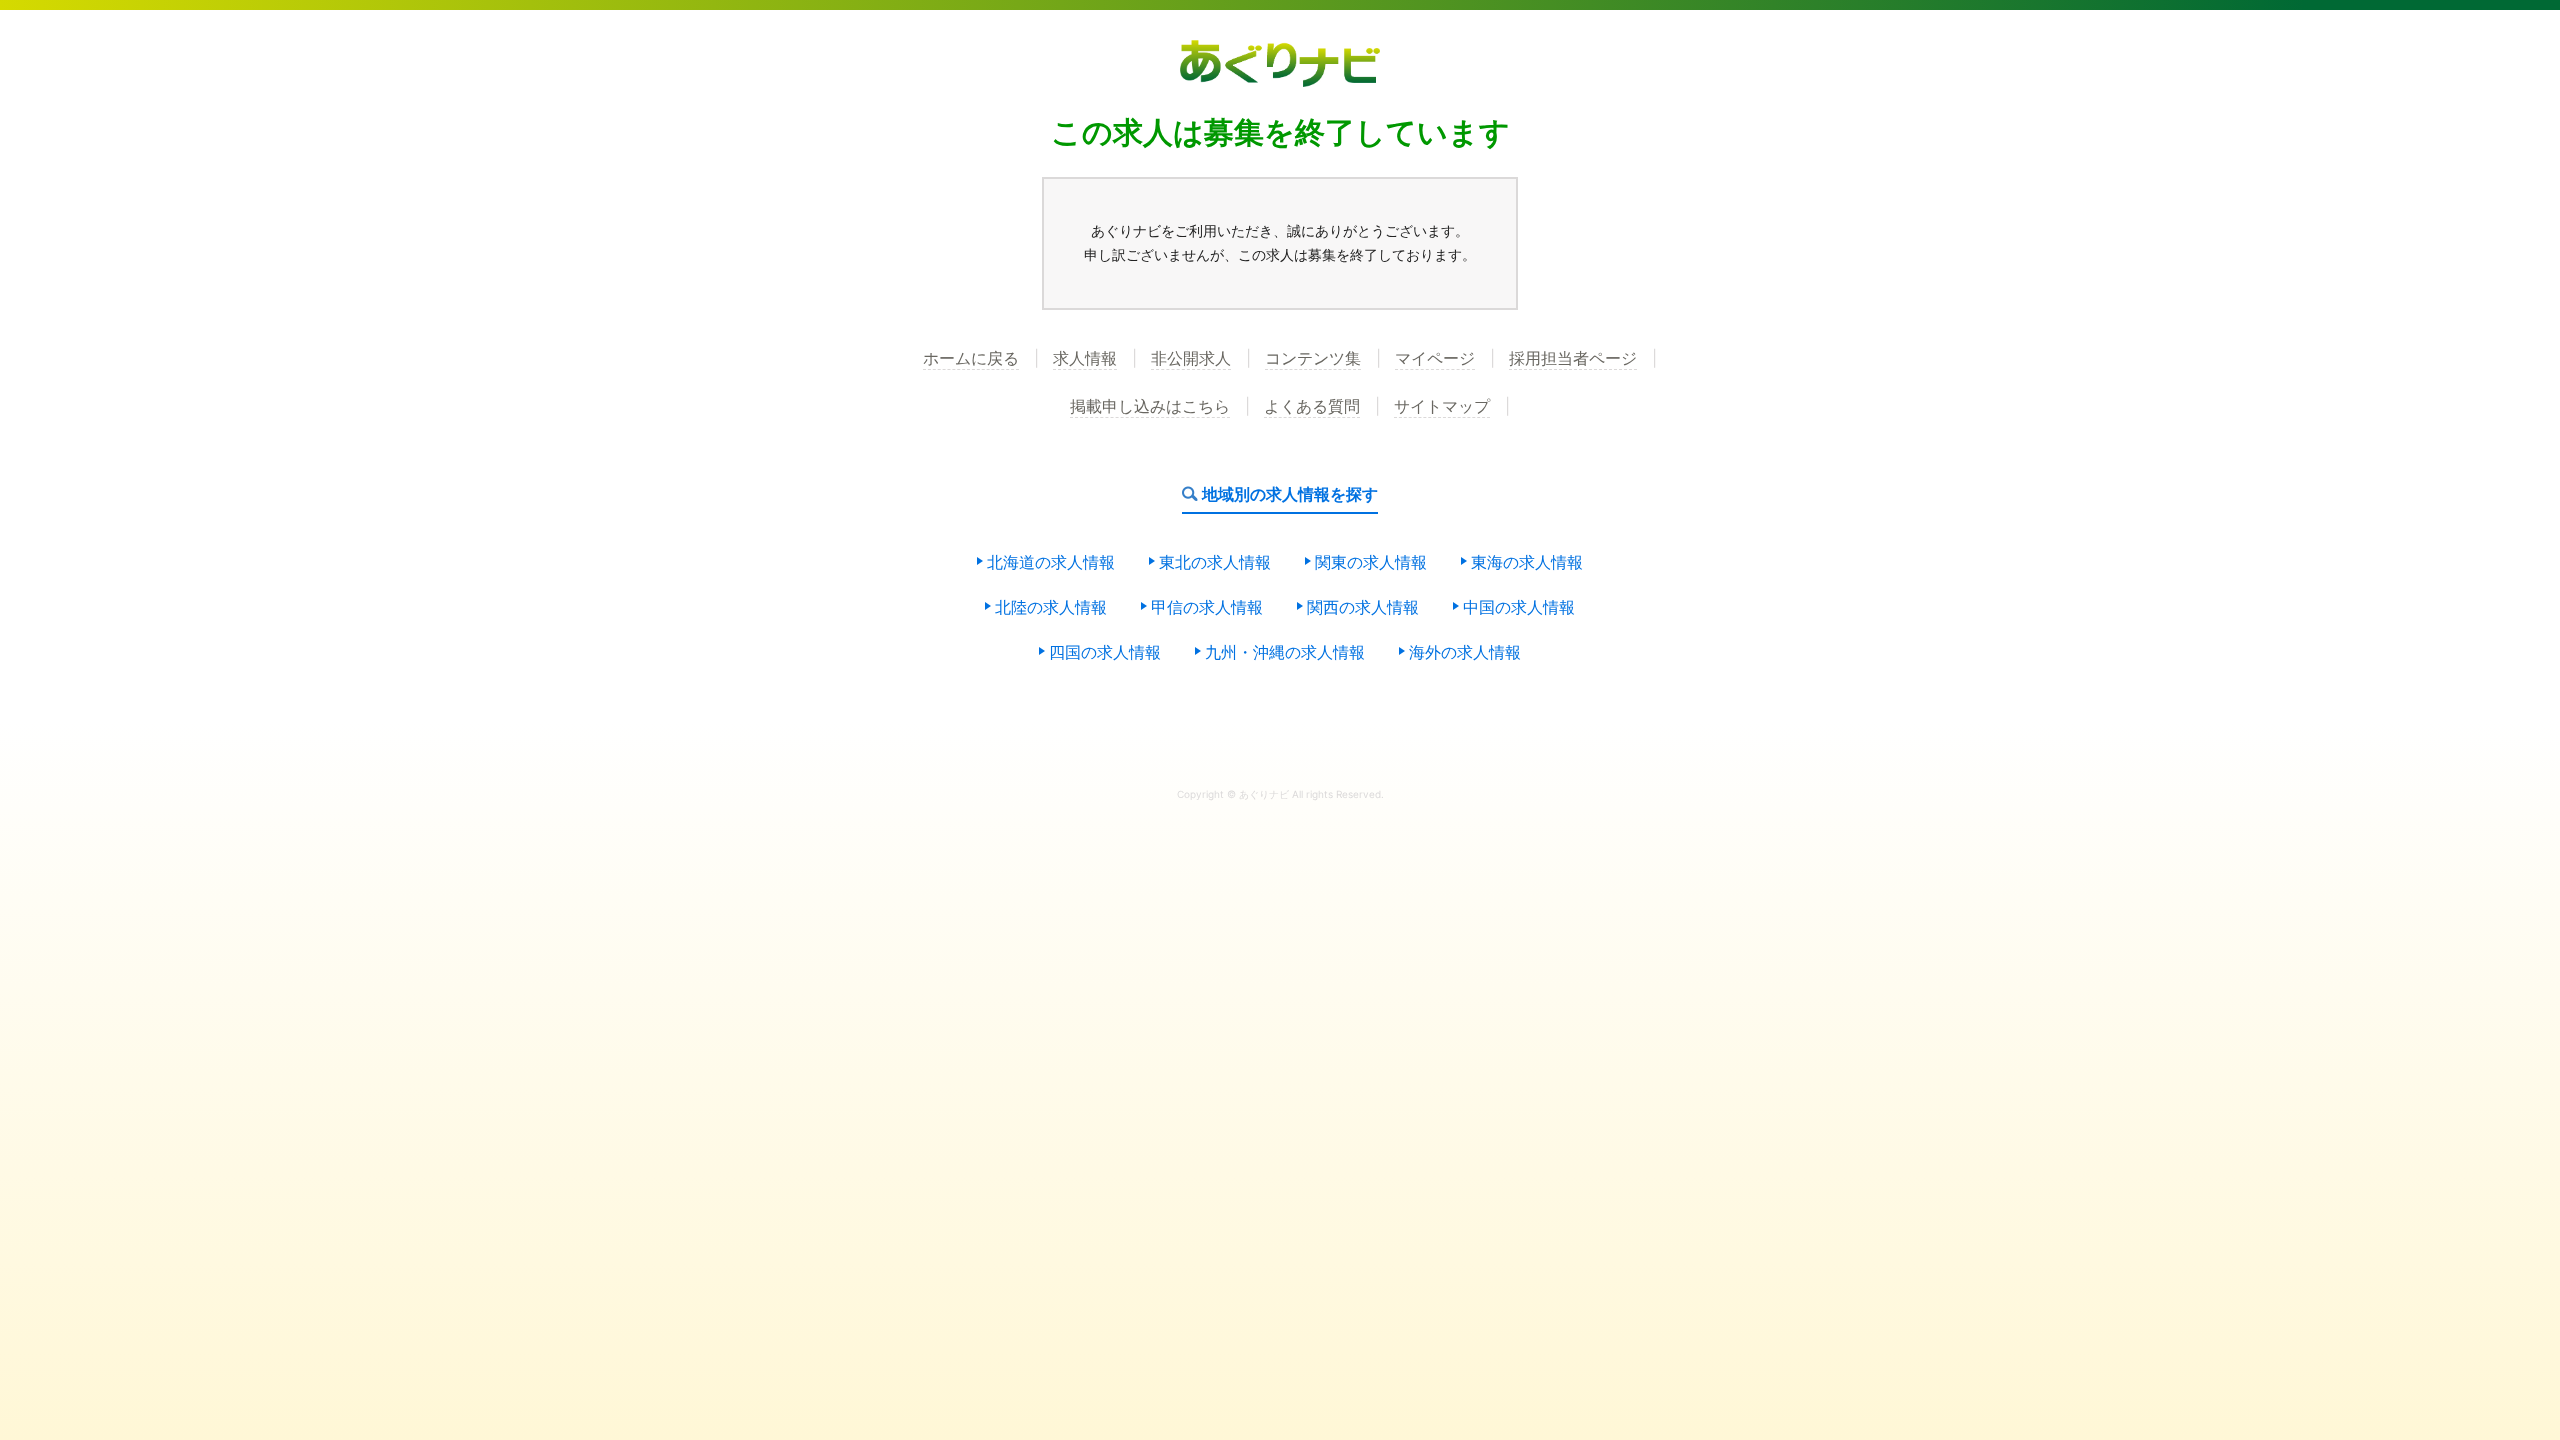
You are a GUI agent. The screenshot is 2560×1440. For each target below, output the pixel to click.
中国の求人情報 (1519, 608)
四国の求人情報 (1105, 653)
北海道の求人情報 (1051, 563)
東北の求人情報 (1215, 563)
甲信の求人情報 (1207, 608)
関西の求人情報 (1363, 608)
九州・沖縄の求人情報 (1285, 653)
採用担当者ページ (1573, 359)
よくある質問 (1312, 407)
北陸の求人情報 (1051, 608)
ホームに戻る (971, 359)
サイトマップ (1442, 407)
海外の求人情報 (1465, 653)
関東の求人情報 (1371, 563)
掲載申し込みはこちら (1150, 407)
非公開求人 (1191, 359)
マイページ (1435, 359)
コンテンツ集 (1313, 359)
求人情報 (1085, 359)
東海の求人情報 (1527, 563)
